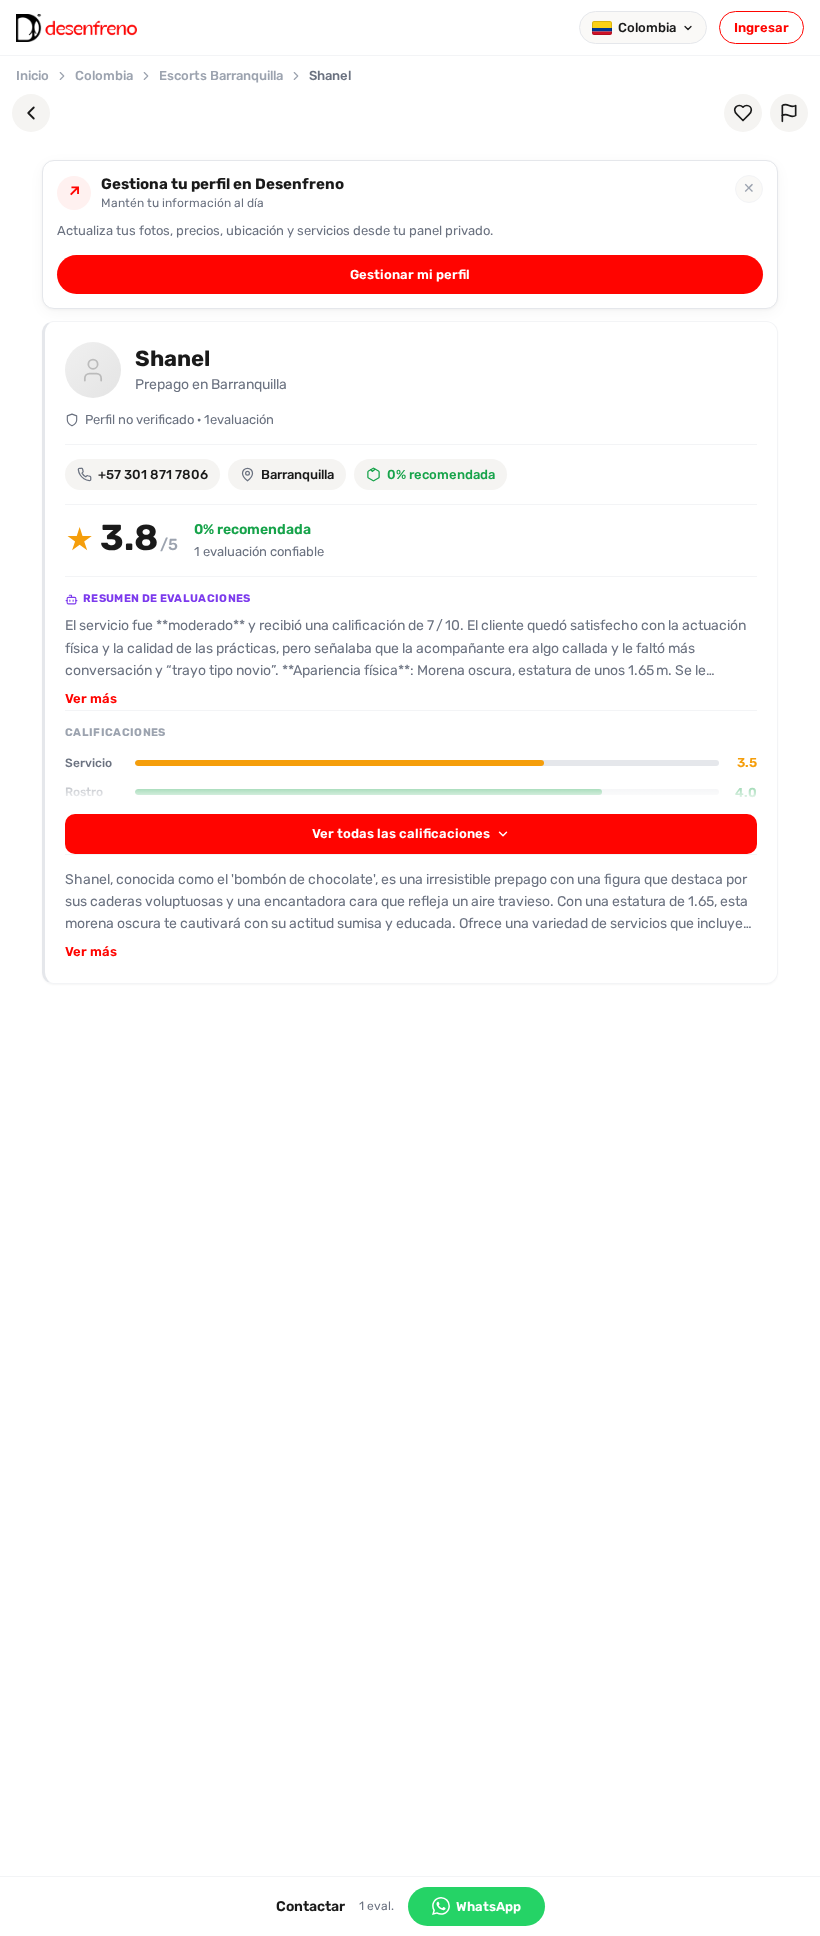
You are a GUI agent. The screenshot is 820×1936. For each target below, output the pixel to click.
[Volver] (31, 113)
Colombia (104, 75)
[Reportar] (789, 113)
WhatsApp (488, 1906)
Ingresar (761, 27)
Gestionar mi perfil (410, 274)
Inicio (32, 75)
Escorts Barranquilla (221, 75)
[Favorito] (743, 113)
